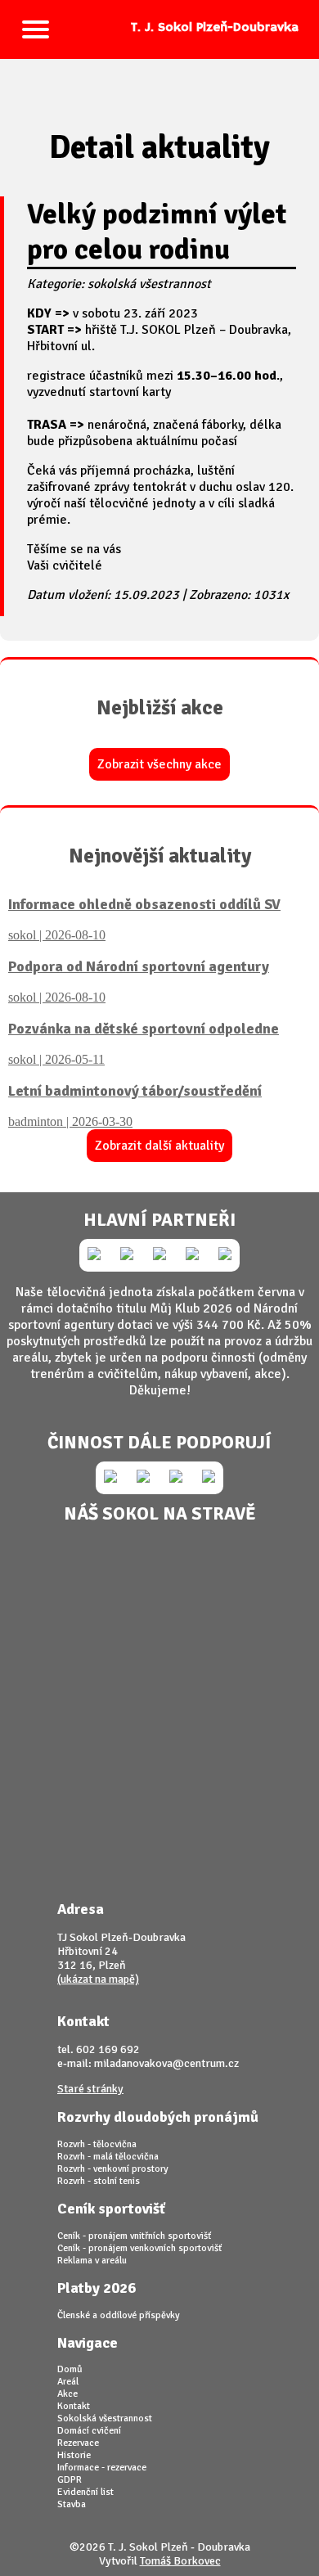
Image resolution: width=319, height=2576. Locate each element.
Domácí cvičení (89, 2431)
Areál (68, 2382)
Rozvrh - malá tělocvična (108, 2157)
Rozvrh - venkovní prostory (113, 2169)
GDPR (70, 2480)
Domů (70, 2369)
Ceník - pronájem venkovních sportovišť (139, 2248)
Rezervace (78, 2443)
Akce (67, 2394)
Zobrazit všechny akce (159, 764)
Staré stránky (90, 2089)
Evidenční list (85, 2492)
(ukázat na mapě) (98, 1979)
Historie (74, 2455)
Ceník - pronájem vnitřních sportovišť (134, 2236)
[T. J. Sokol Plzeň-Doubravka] (159, 8)
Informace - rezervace (102, 2468)
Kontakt (74, 2406)
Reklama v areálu (92, 2261)
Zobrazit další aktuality (159, 1146)
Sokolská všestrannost (105, 2418)
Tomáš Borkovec (180, 2561)
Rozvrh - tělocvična (97, 2144)
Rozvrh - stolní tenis (99, 2181)
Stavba (72, 2504)
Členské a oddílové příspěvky (119, 2315)
